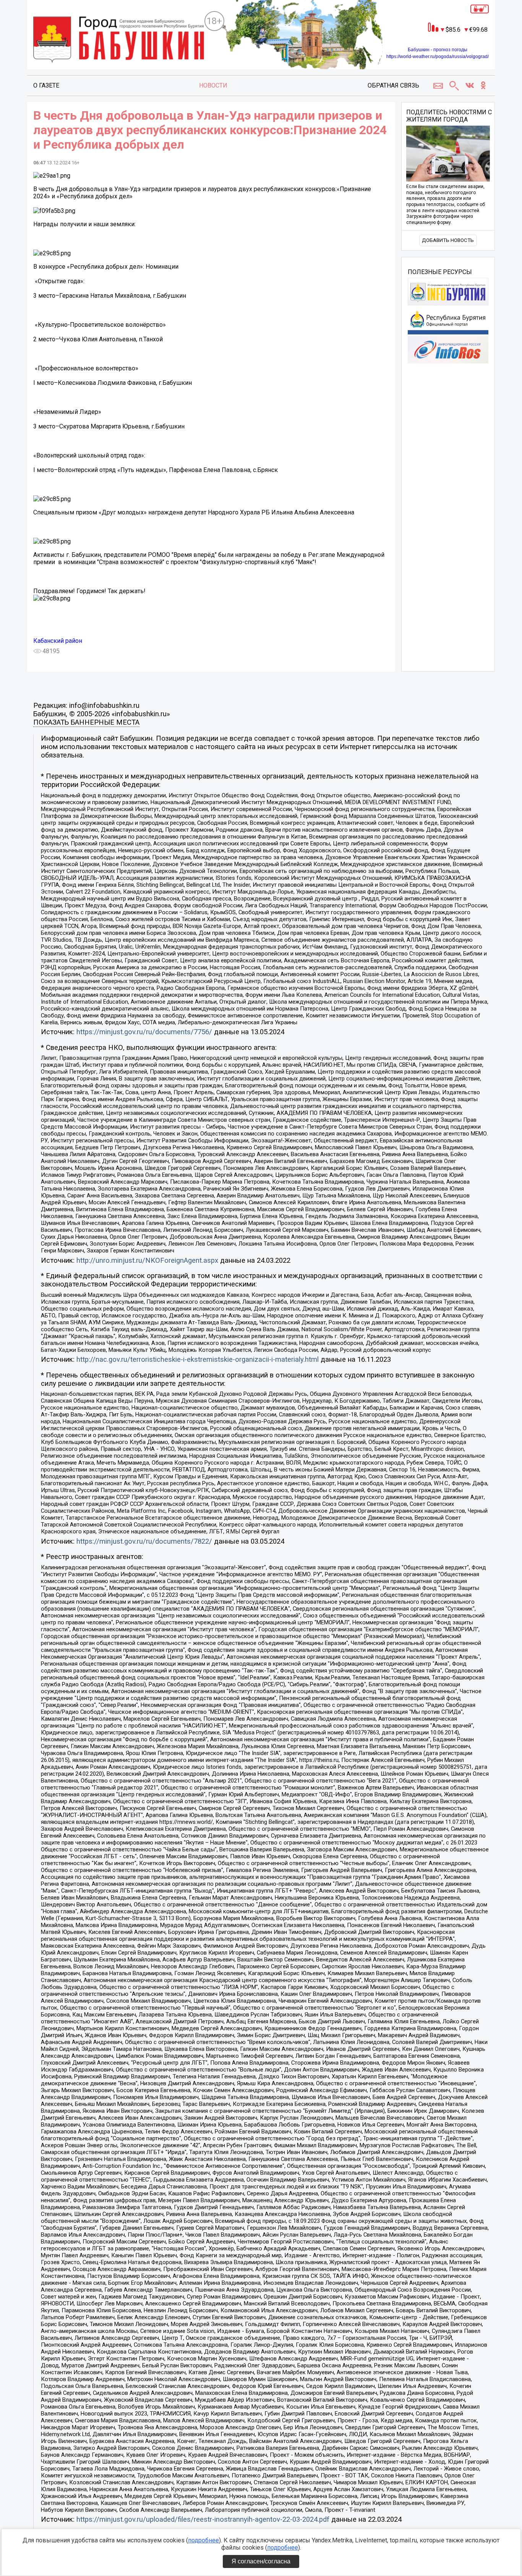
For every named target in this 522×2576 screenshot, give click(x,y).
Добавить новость (448, 240)
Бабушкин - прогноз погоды (438, 50)
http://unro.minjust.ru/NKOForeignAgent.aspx (147, 1260)
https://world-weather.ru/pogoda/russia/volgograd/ (438, 57)
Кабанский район (58, 641)
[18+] (119, 41)
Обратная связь (393, 85)
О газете (46, 85)
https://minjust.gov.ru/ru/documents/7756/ (144, 1032)
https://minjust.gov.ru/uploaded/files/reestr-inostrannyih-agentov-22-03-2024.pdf (203, 2519)
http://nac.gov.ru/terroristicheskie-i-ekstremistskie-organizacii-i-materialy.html (198, 1359)
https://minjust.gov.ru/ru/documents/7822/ (144, 1541)
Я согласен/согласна (261, 2561)
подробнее (203, 2540)
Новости (213, 85)
